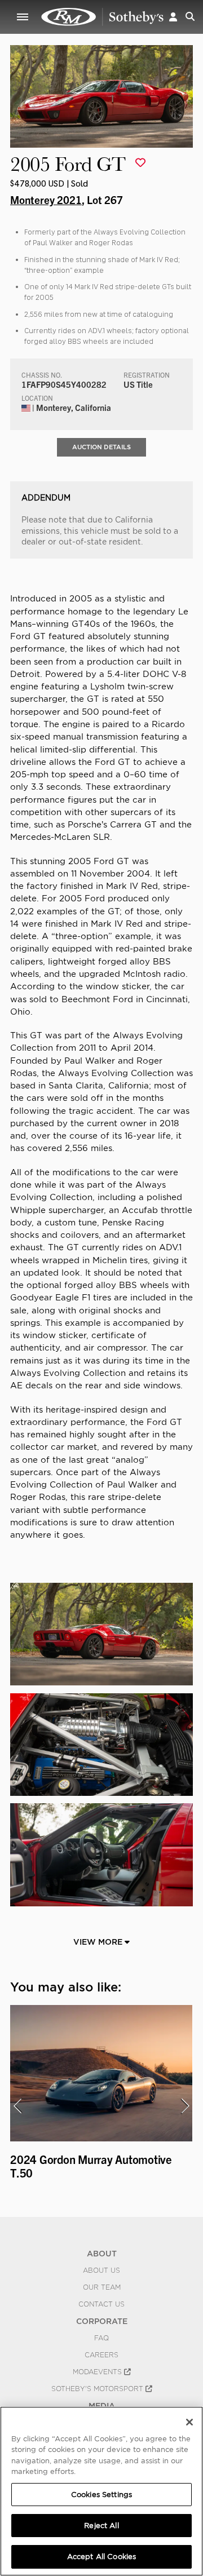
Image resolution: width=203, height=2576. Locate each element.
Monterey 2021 (46, 200)
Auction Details (101, 447)
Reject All (101, 2526)
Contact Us (101, 2304)
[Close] (189, 2422)
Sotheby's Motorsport (98, 2389)
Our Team (102, 2287)
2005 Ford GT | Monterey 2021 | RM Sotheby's (103, 17)
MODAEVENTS (98, 2372)
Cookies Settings (101, 2495)
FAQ (101, 2338)
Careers (101, 2355)
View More (99, 1942)
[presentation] (17, 2106)
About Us (101, 2270)
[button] (173, 17)
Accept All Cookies (101, 2557)
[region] (101, 2491)
